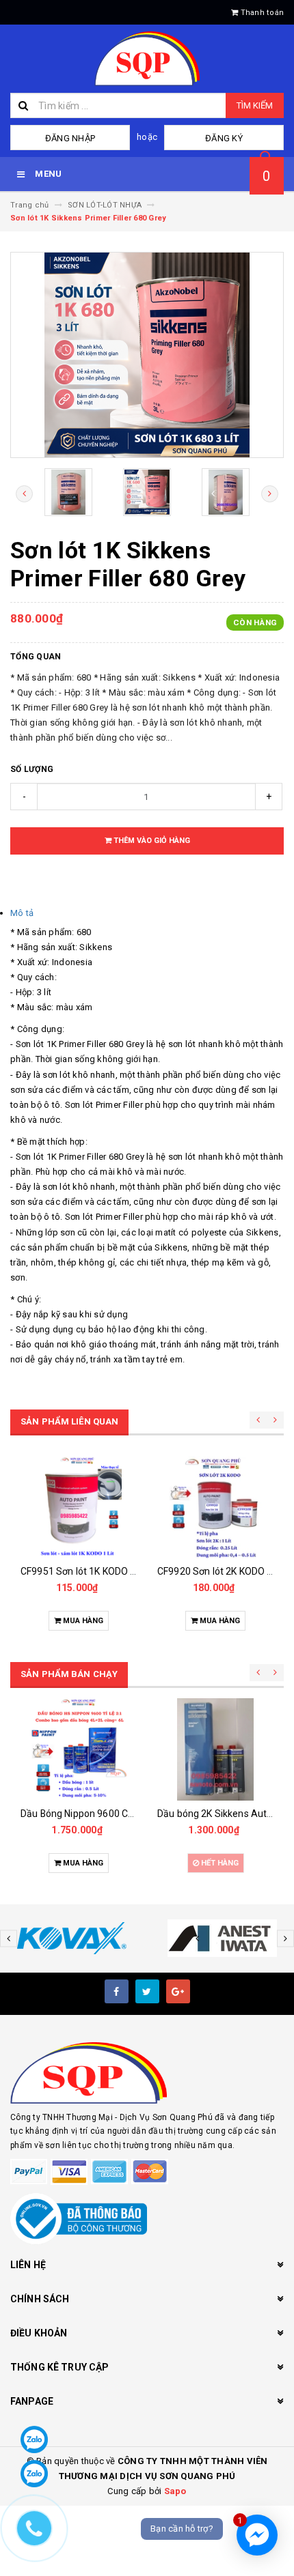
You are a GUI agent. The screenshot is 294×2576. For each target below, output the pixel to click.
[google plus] (178, 1991)
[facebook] (117, 1991)
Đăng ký (224, 138)
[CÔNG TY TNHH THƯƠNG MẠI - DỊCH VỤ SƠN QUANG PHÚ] (147, 2073)
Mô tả (22, 913)
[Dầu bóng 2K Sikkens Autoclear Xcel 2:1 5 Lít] (215, 1749)
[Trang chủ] (147, 59)
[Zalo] (34, 2439)
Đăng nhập (70, 138)
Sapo (175, 2491)
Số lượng (32, 769)
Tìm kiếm (255, 105)
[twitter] (147, 1991)
